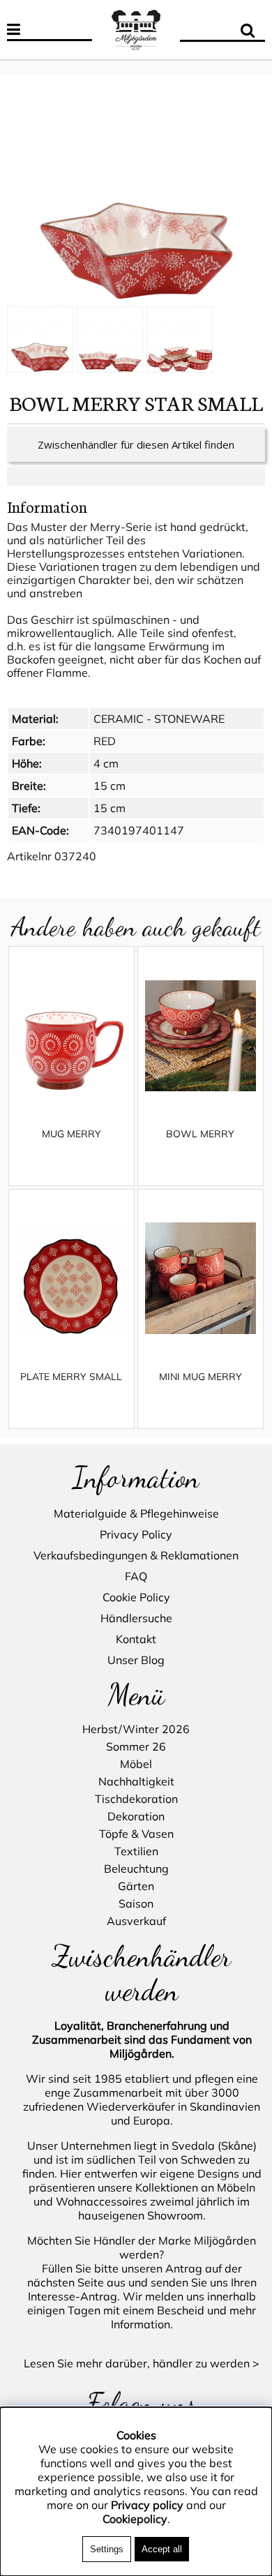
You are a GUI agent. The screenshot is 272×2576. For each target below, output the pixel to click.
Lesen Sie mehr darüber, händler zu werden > (142, 2363)
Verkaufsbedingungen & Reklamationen (136, 1555)
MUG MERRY (71, 1134)
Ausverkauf (136, 1921)
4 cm (106, 763)
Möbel (136, 1764)
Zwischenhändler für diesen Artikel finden (136, 444)
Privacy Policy (136, 1534)
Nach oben (28, 66)
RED (105, 741)
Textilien (136, 1851)
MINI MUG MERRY (201, 1377)
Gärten (136, 1886)
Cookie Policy (136, 1597)
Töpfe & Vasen (136, 1834)
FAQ (136, 1576)
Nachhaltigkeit (136, 1781)
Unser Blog (136, 1660)
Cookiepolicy (135, 2519)
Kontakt (136, 1639)
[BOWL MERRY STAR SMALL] (136, 191)
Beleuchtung (136, 1869)
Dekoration (136, 1816)
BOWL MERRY (200, 1134)
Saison (136, 1903)
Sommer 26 (136, 1746)
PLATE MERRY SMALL (71, 1377)
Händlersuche (136, 1618)
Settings (107, 2549)
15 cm (109, 786)
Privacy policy (147, 2505)
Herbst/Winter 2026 (136, 1729)
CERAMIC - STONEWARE (159, 719)
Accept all (162, 2549)
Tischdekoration (136, 1799)
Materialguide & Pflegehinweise (136, 1513)
